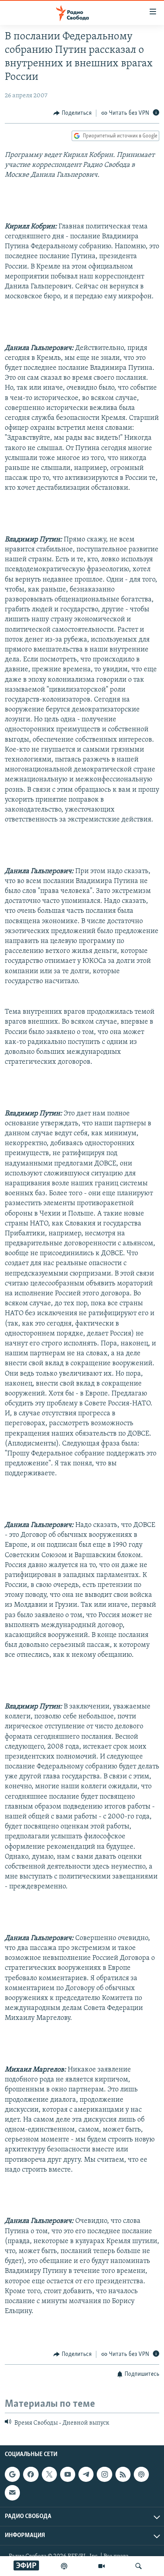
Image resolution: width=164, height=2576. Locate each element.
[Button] (72, 113)
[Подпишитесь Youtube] (68, 2474)
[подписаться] (12, 2493)
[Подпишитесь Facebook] (31, 2474)
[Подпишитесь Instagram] (104, 2474)
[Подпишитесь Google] (12, 2474)
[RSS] (123, 2474)
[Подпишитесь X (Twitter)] (49, 2474)
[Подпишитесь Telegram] (86, 2474)
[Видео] (102, 2566)
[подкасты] (64, 2566)
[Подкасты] (141, 2474)
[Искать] (139, 2566)
